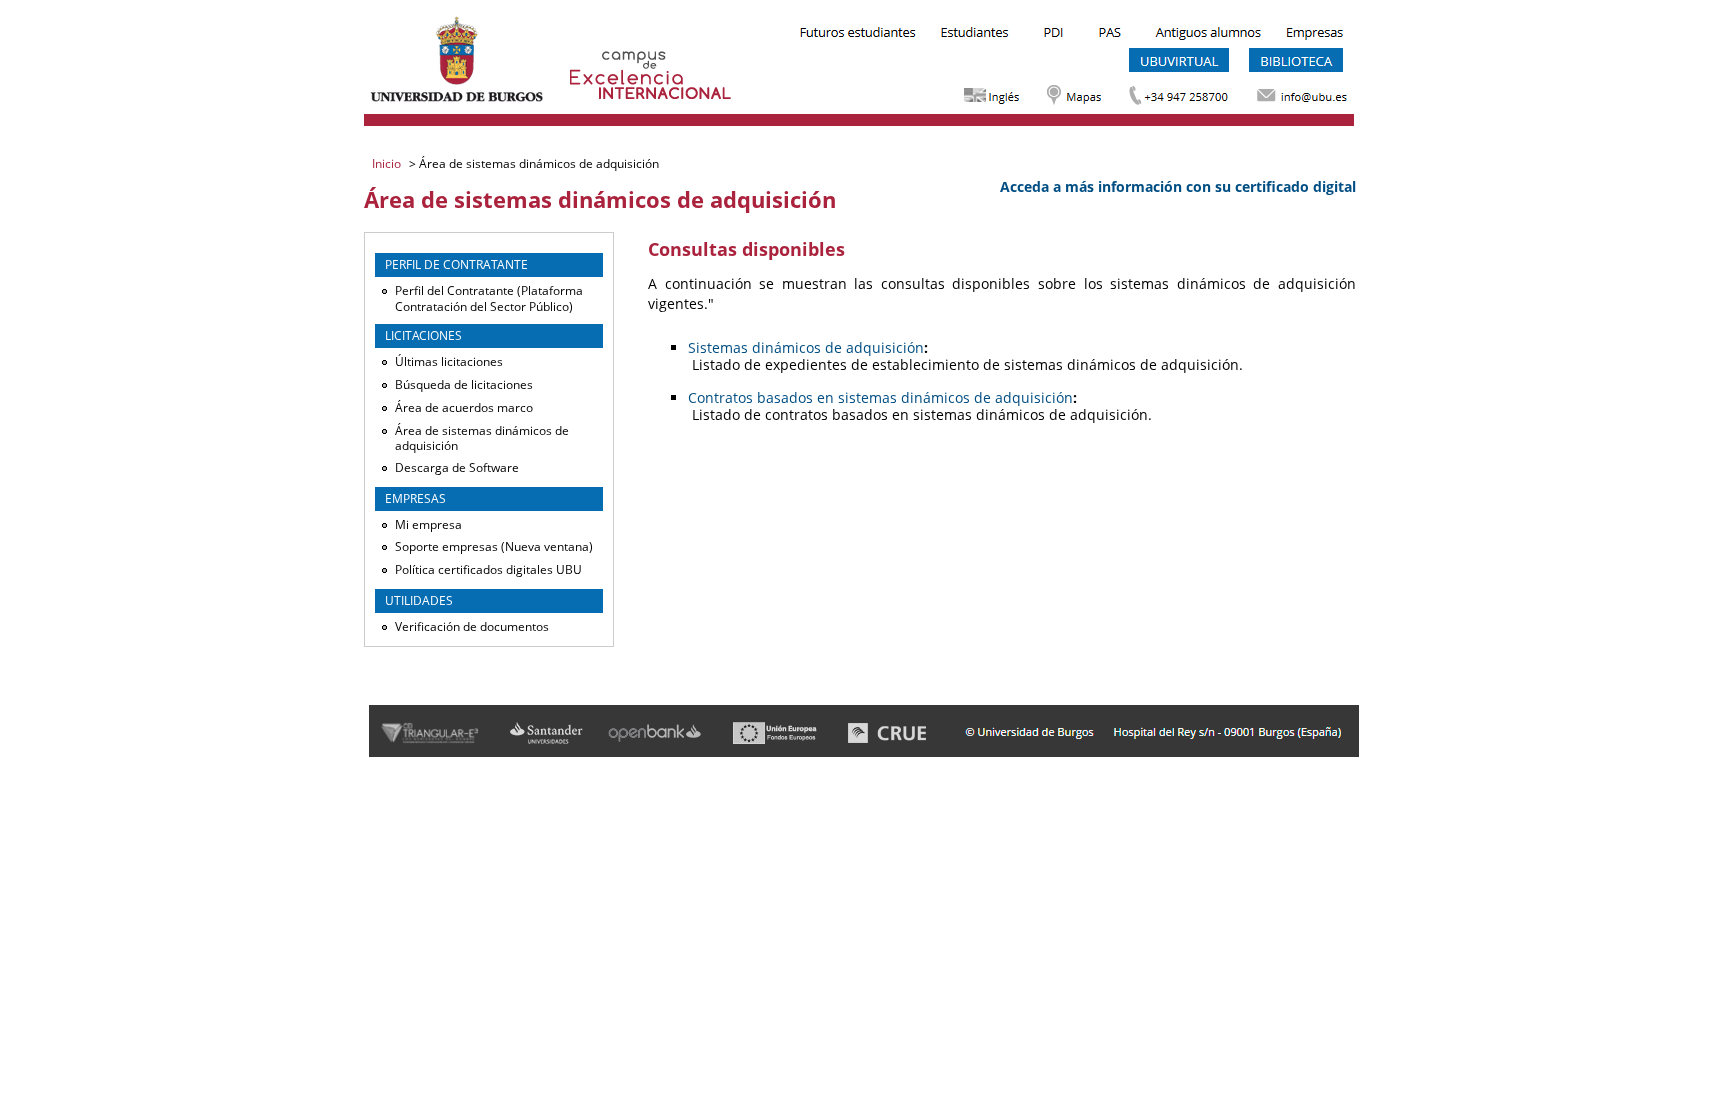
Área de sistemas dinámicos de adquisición (482, 438)
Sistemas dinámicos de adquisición (806, 347)
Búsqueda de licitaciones (464, 384)
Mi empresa (428, 524)
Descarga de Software (457, 467)
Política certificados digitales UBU (488, 569)
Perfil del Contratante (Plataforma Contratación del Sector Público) (489, 298)
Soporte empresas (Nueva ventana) (494, 546)
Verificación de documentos (472, 626)
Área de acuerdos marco (464, 407)
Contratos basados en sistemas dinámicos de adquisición (880, 397)
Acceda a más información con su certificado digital (1178, 186)
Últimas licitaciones (449, 361)
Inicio (388, 163)
